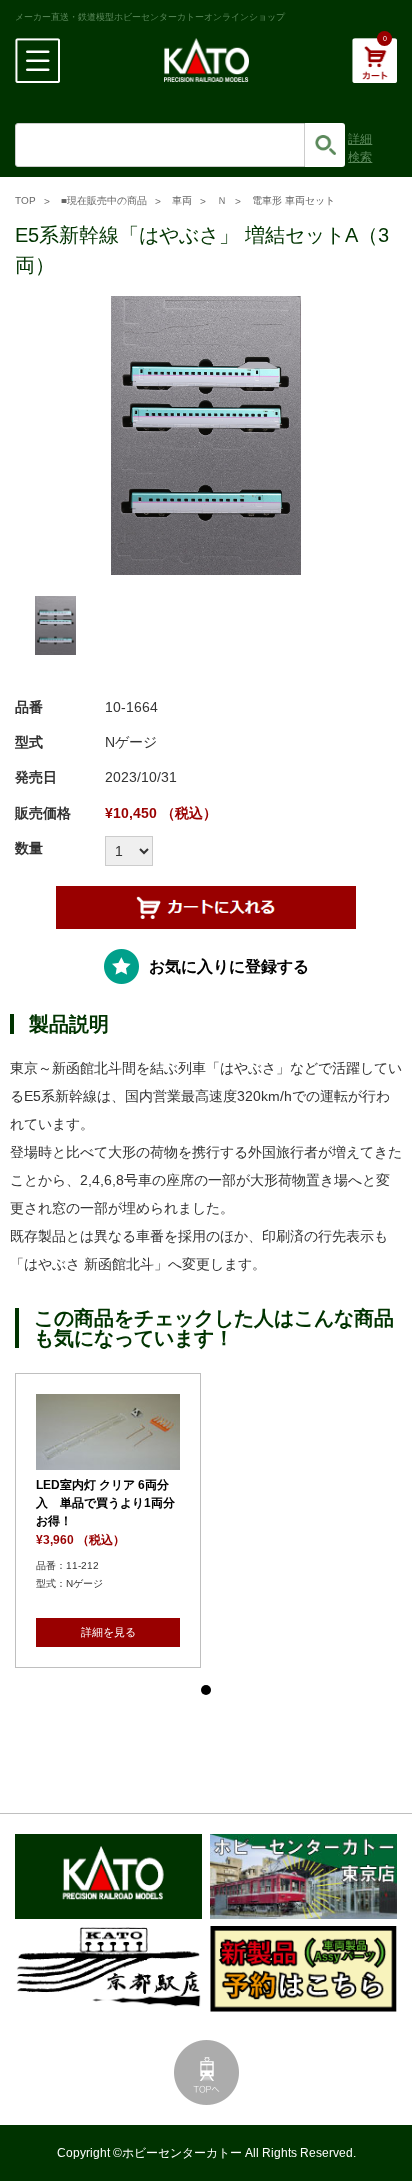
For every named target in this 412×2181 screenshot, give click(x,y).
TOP (25, 200)
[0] (374, 71)
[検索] (325, 145)
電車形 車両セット (293, 200)
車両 (182, 200)
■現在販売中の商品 (104, 200)
